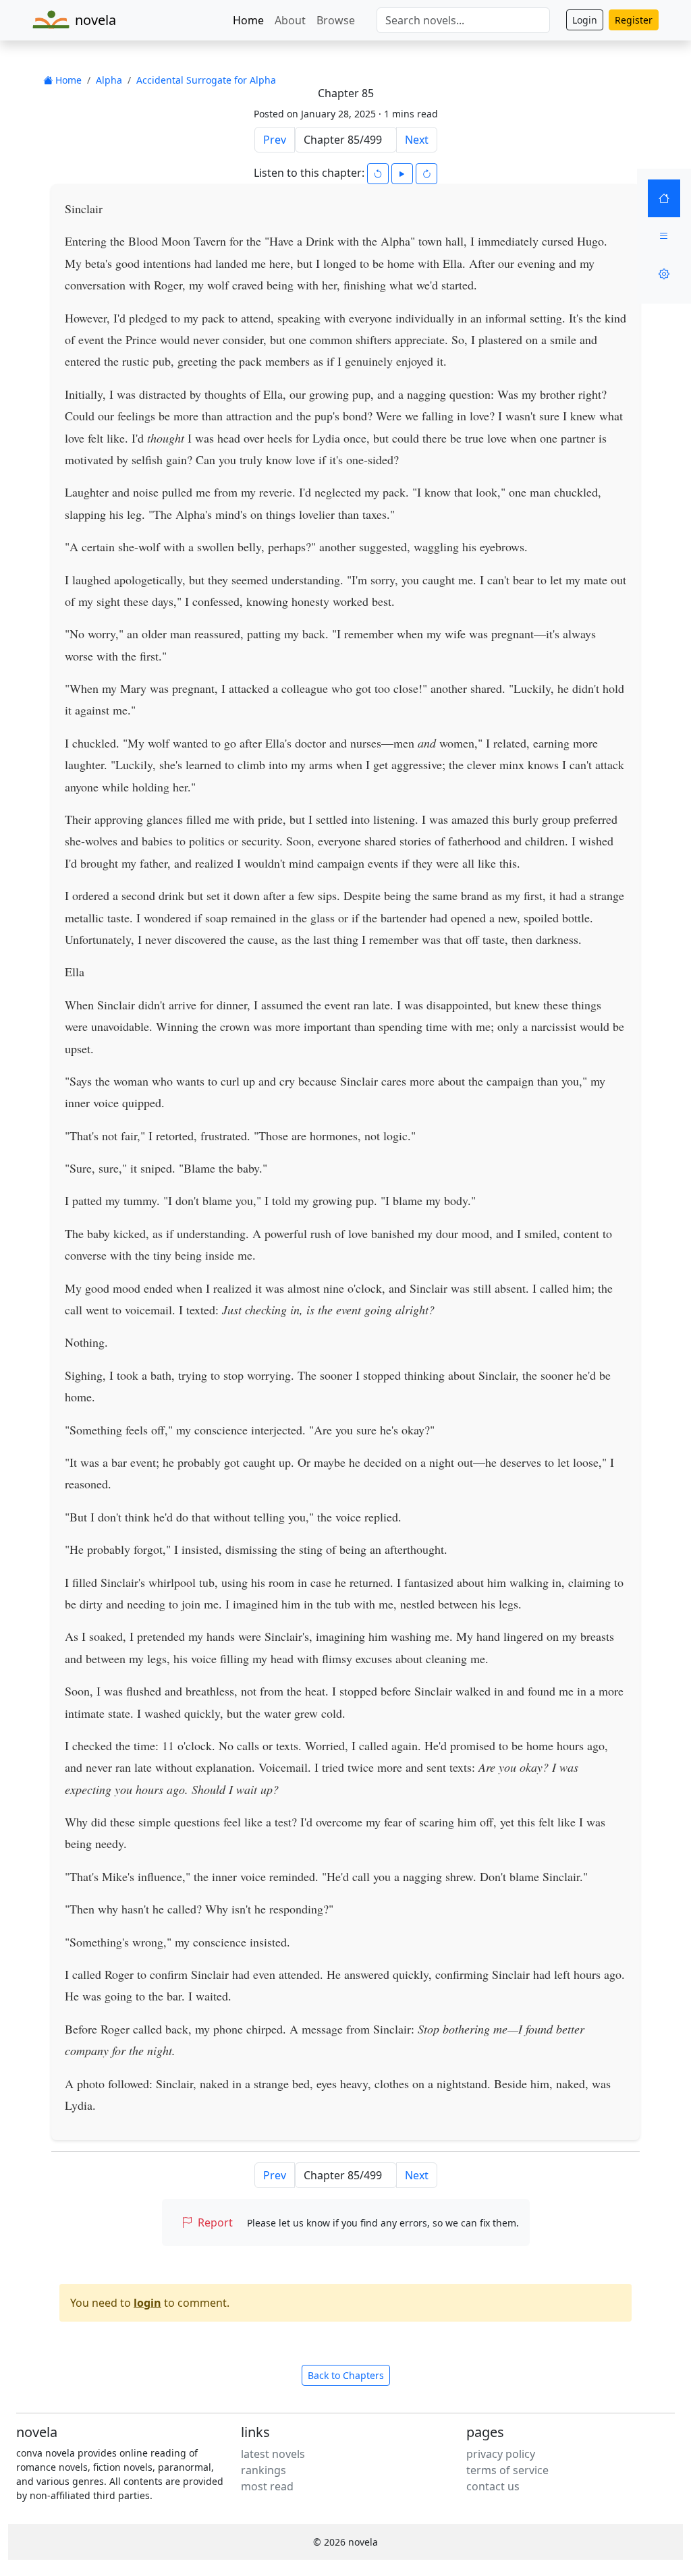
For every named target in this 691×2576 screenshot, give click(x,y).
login (147, 2303)
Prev (275, 140)
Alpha (109, 80)
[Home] (664, 198)
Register (634, 20)
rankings (264, 2470)
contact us (493, 2486)
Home (248, 20)
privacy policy (501, 2454)
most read (267, 2486)
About (290, 20)
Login (585, 20)
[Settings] (664, 274)
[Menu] (664, 236)
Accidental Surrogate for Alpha (206, 80)
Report (215, 2222)
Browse (336, 20)
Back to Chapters (346, 2375)
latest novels (273, 2454)
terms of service (507, 2470)
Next (417, 140)
